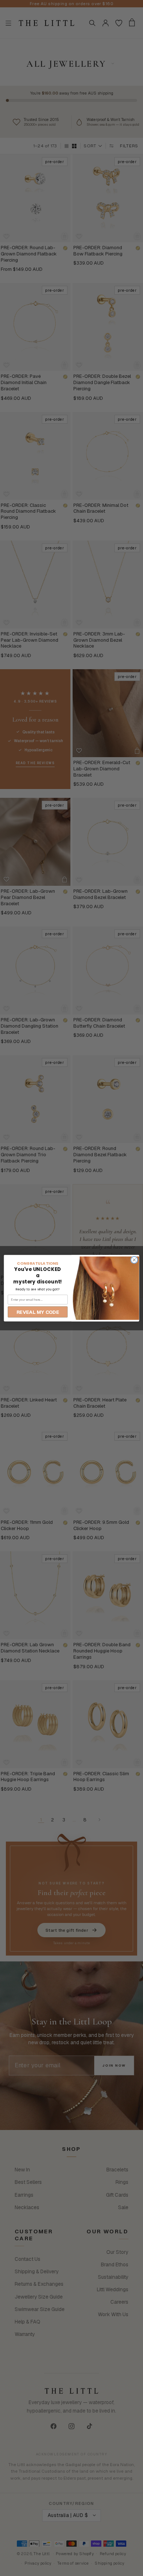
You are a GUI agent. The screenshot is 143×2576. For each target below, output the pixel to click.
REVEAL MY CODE (38, 1312)
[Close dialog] (134, 1260)
